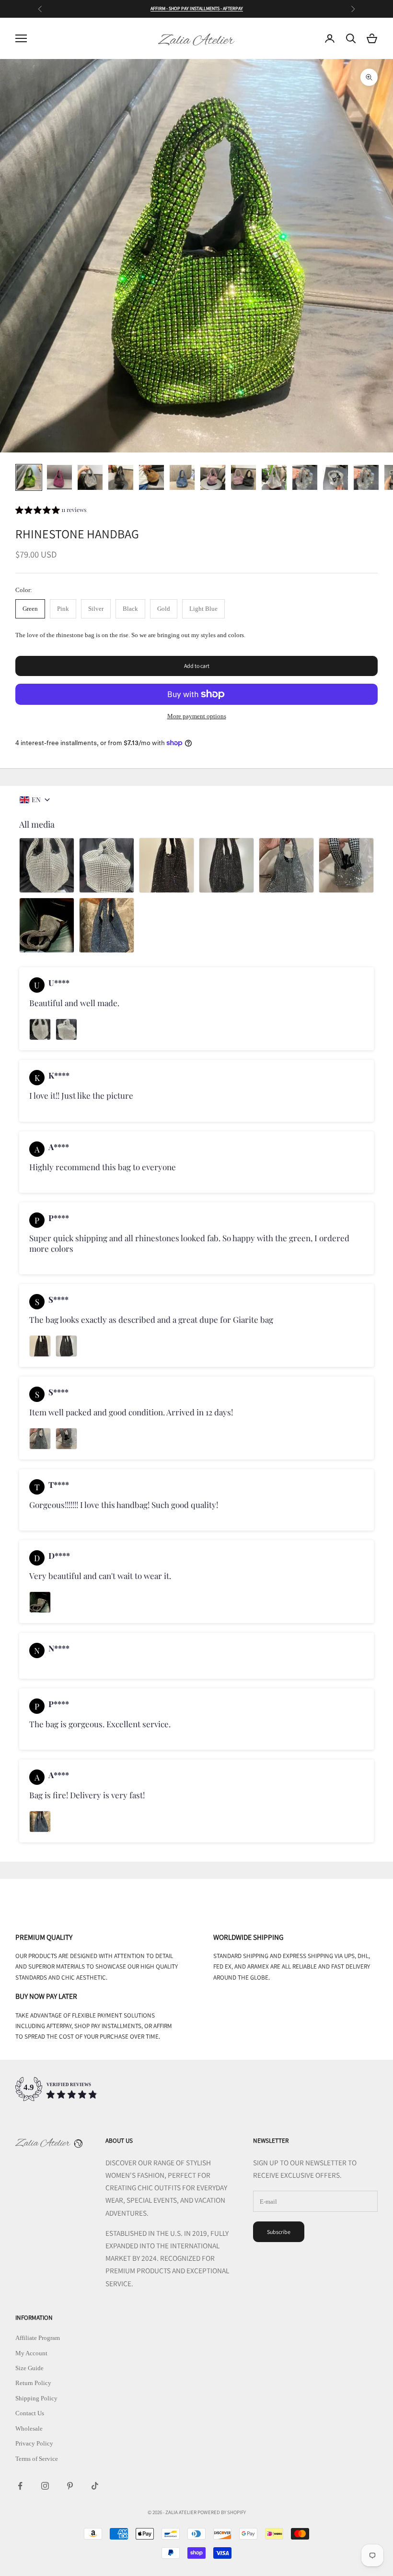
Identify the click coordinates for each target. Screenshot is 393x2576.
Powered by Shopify (222, 2512)
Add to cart (197, 666)
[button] (51, 511)
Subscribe (279, 2232)
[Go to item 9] (274, 477)
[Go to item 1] (29, 477)
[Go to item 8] (243, 477)
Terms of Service (37, 2459)
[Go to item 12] (366, 477)
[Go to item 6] (182, 477)
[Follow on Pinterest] (70, 2486)
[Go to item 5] (151, 477)
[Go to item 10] (305, 477)
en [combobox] (36, 800)
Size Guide (29, 2368)
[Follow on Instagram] (45, 2486)
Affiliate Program (38, 2338)
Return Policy (33, 2383)
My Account (31, 2353)
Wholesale (29, 2428)
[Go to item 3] (90, 477)
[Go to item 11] (335, 477)
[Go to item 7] (213, 477)
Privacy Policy (34, 2443)
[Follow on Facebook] (20, 2486)
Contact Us (30, 2413)
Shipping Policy (36, 2398)
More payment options (197, 716)
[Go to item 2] (59, 477)
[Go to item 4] (121, 477)
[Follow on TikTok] (95, 2486)
